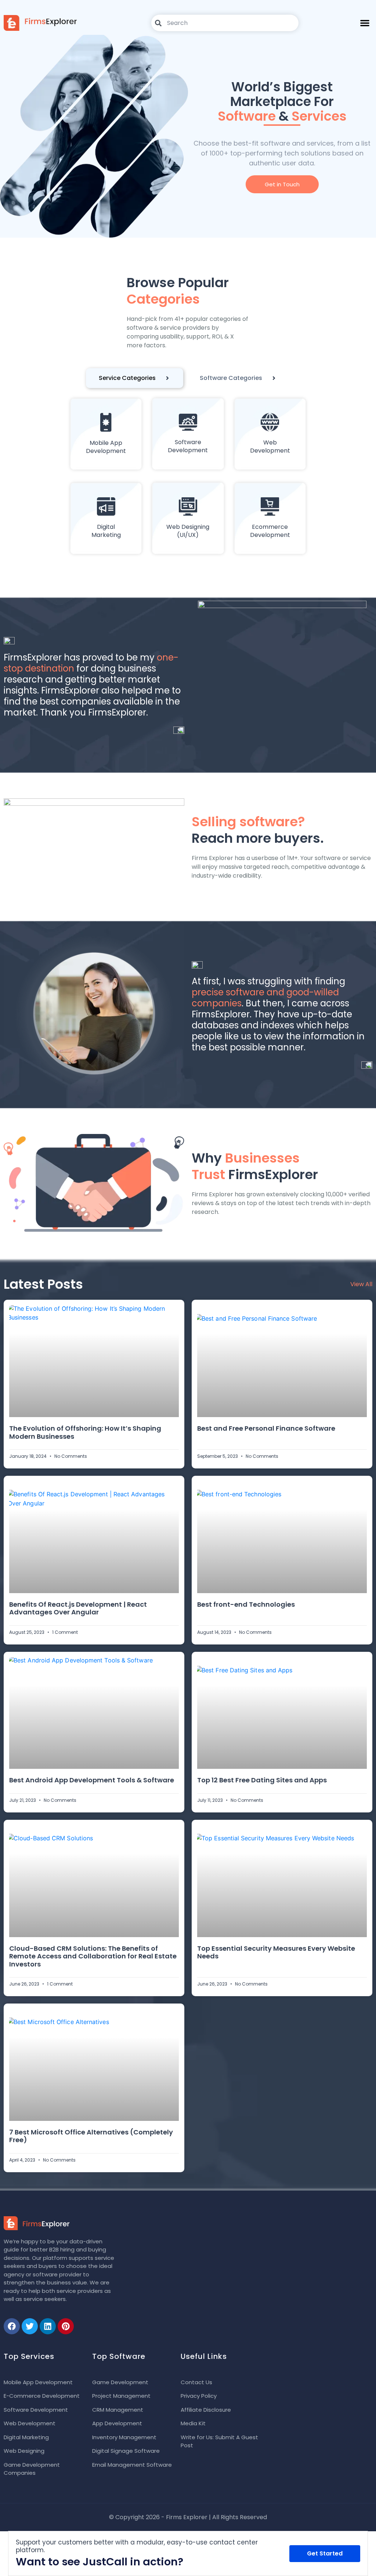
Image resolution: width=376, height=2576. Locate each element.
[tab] (135, 378)
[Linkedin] (48, 2326)
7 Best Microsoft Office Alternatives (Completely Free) (91, 2136)
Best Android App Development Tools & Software (92, 1780)
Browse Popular (178, 291)
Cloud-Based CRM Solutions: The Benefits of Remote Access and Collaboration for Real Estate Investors (93, 1956)
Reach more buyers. (258, 830)
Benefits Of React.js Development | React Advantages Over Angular (78, 1608)
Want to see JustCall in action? (100, 2562)
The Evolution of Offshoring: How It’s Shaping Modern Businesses (85, 1432)
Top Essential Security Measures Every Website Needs (276, 1952)
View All (361, 1284)
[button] (365, 23)
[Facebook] (12, 2326)
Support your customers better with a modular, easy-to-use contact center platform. (137, 2546)
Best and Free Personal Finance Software (266, 1428)
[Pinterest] (66, 2326)
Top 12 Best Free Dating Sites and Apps (262, 1780)
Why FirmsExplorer (255, 1166)
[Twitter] (30, 2326)
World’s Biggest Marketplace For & (282, 101)
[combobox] (225, 23)
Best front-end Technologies (246, 1604)
